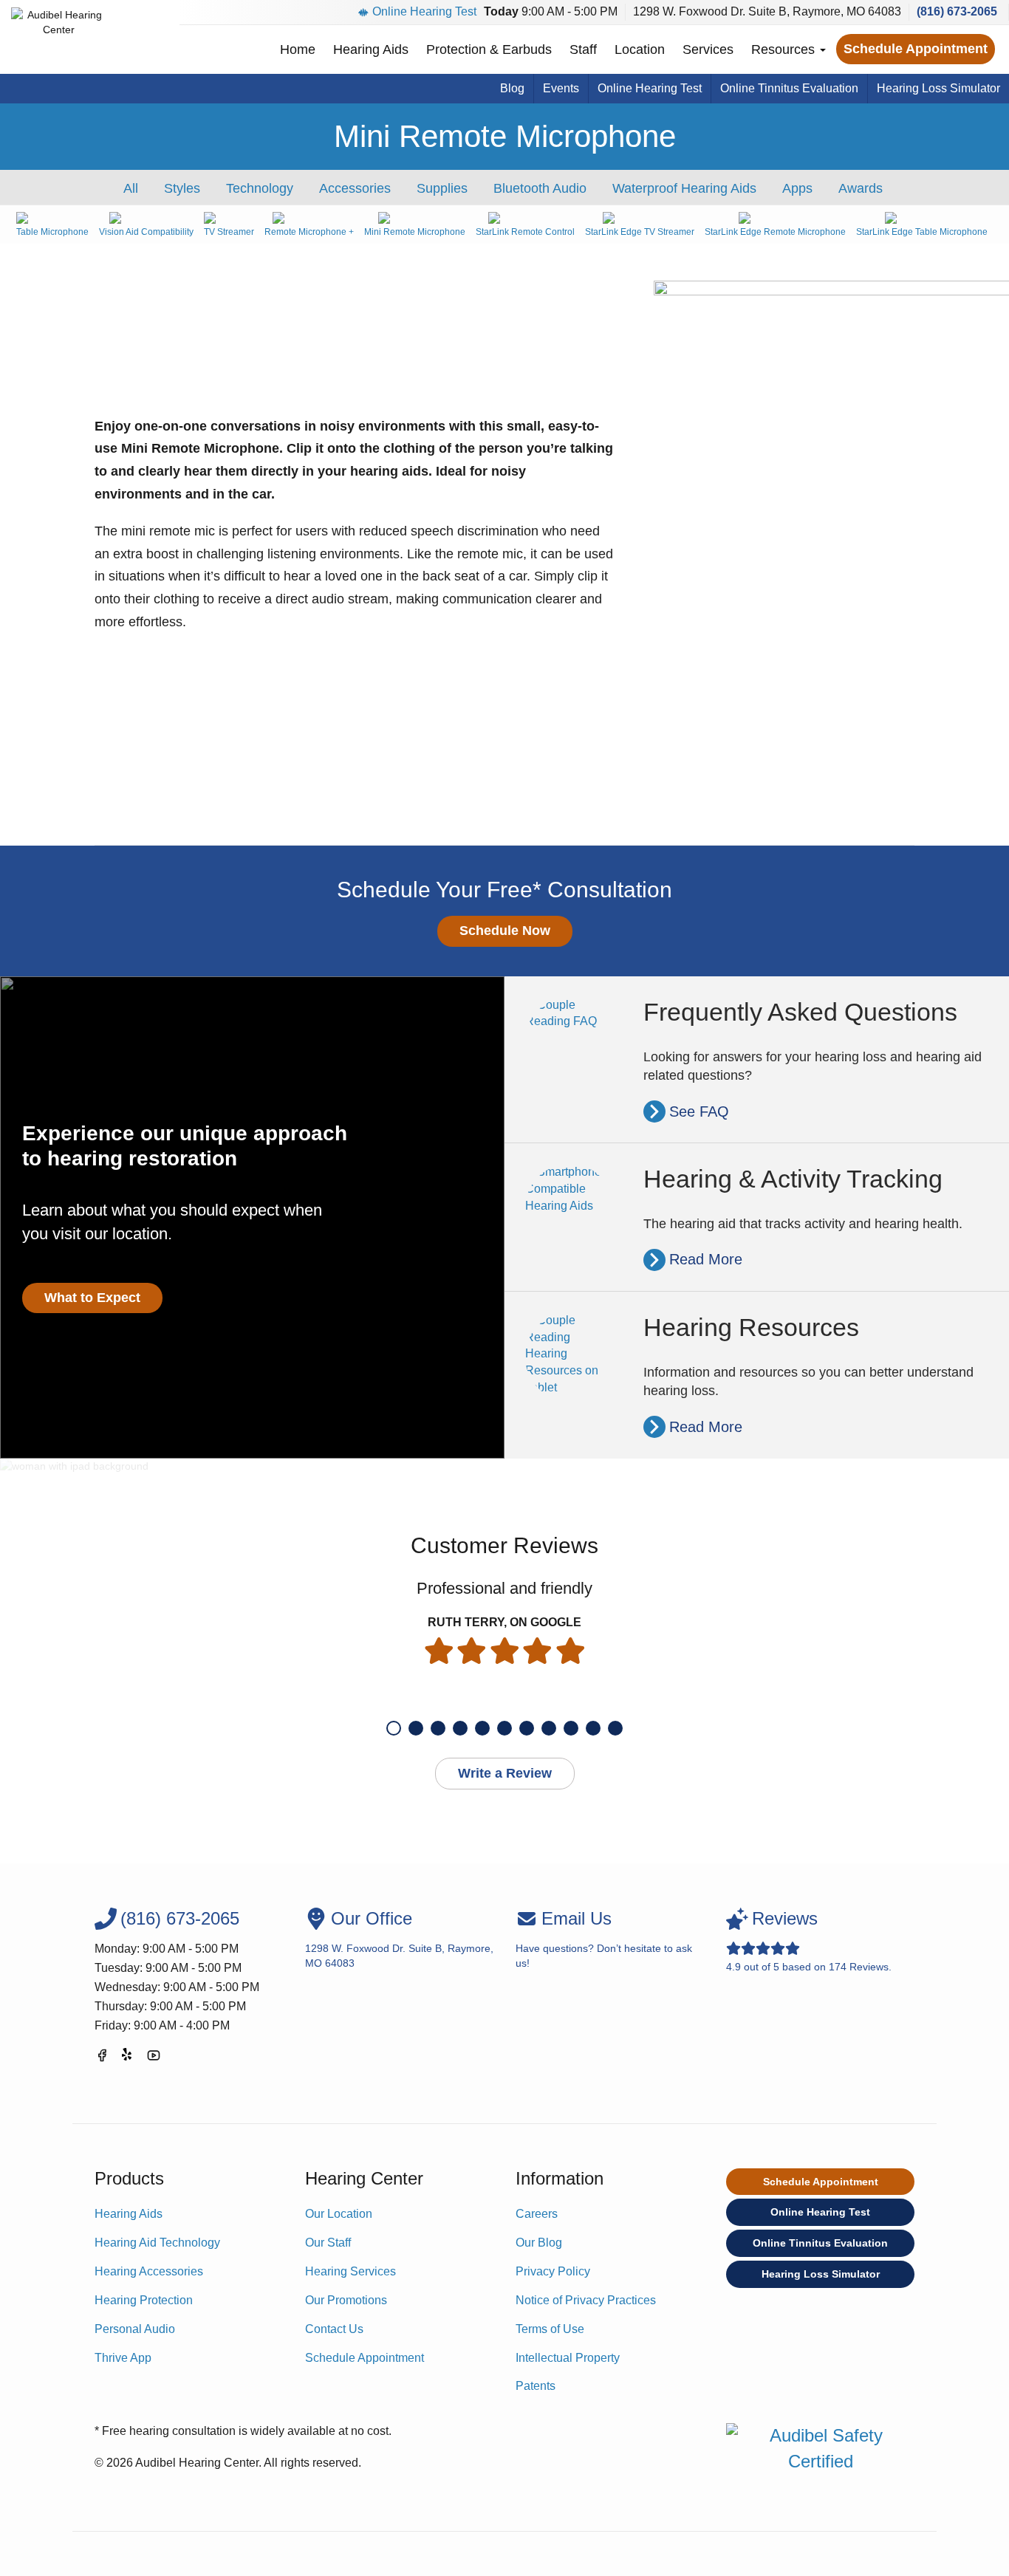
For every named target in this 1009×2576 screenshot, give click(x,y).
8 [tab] (549, 1728)
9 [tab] (571, 1728)
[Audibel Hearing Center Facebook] (102, 2058)
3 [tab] (438, 1728)
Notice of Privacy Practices (586, 2300)
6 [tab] (504, 1728)
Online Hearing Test (424, 11)
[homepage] (59, 37)
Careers (537, 2214)
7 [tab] (527, 1728)
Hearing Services (350, 2271)
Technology (260, 188)
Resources (785, 49)
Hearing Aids (371, 49)
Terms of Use (550, 2329)
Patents (536, 2386)
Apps (797, 188)
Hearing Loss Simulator (938, 88)
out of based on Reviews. (809, 1940)
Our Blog (539, 2243)
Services (708, 49)
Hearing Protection (144, 2300)
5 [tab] (482, 1728)
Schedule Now (505, 931)
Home (298, 49)
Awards (861, 188)
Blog (512, 88)
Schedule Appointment (916, 49)
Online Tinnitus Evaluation (789, 88)
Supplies (442, 188)
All (131, 188)
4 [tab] (460, 1728)
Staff (583, 49)
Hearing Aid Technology (157, 2243)
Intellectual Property (568, 2358)
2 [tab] (416, 1728)
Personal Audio (135, 2329)
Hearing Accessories (149, 2271)
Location (640, 49)
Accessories (355, 188)
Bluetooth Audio (540, 188)
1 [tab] (394, 1728)
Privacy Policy (553, 2271)
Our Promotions (346, 2300)
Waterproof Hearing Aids (684, 188)
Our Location (339, 2214)
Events (561, 88)
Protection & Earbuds (489, 49)
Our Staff (328, 2243)
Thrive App (123, 2358)
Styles (182, 188)
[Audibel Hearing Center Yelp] (128, 2058)
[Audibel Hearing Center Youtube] (154, 2058)
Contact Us (334, 2329)
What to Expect (92, 1298)
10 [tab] (593, 1728)
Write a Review (505, 1773)
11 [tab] (615, 1728)
